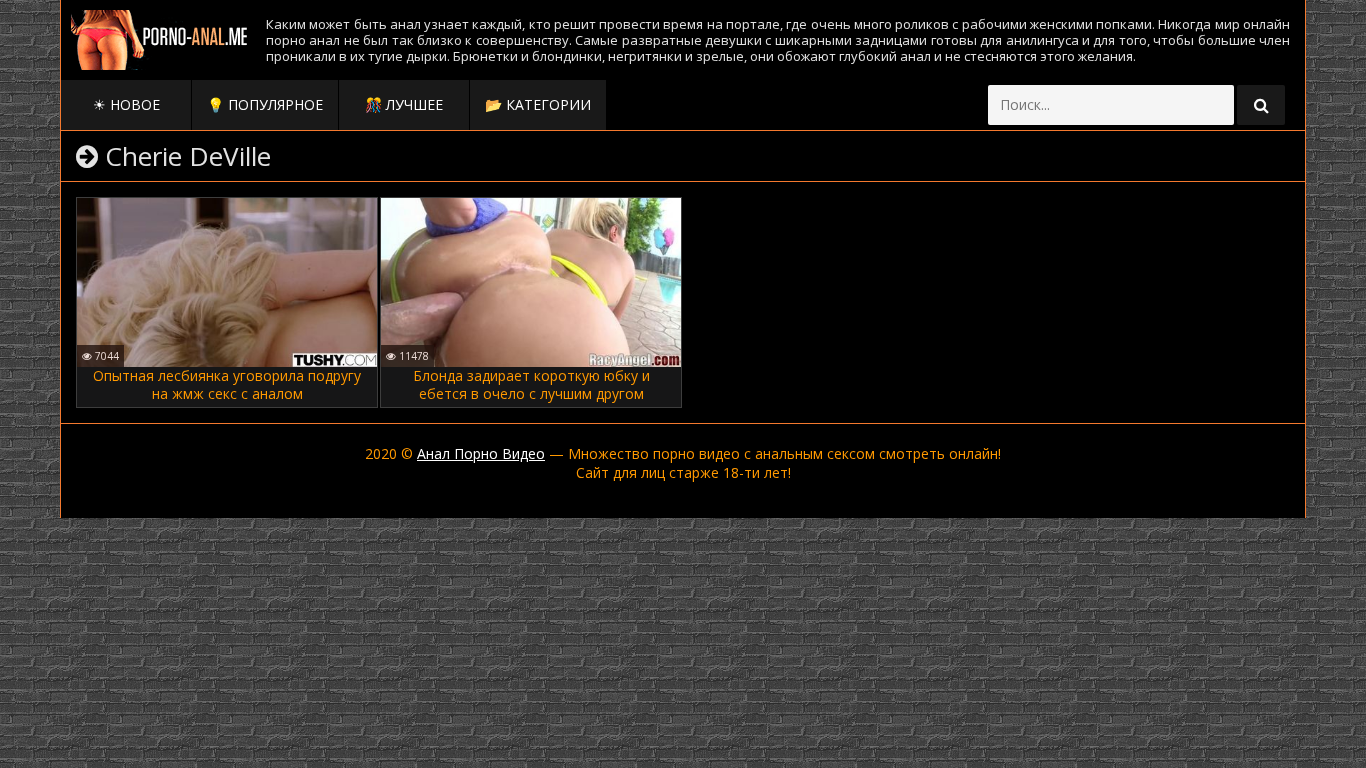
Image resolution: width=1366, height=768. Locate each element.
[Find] (1261, 105)
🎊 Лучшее (404, 104)
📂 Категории (538, 104)
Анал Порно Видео (481, 453)
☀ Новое (126, 104)
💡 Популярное (265, 104)
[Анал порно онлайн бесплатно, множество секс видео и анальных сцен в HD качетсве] (161, 40)
